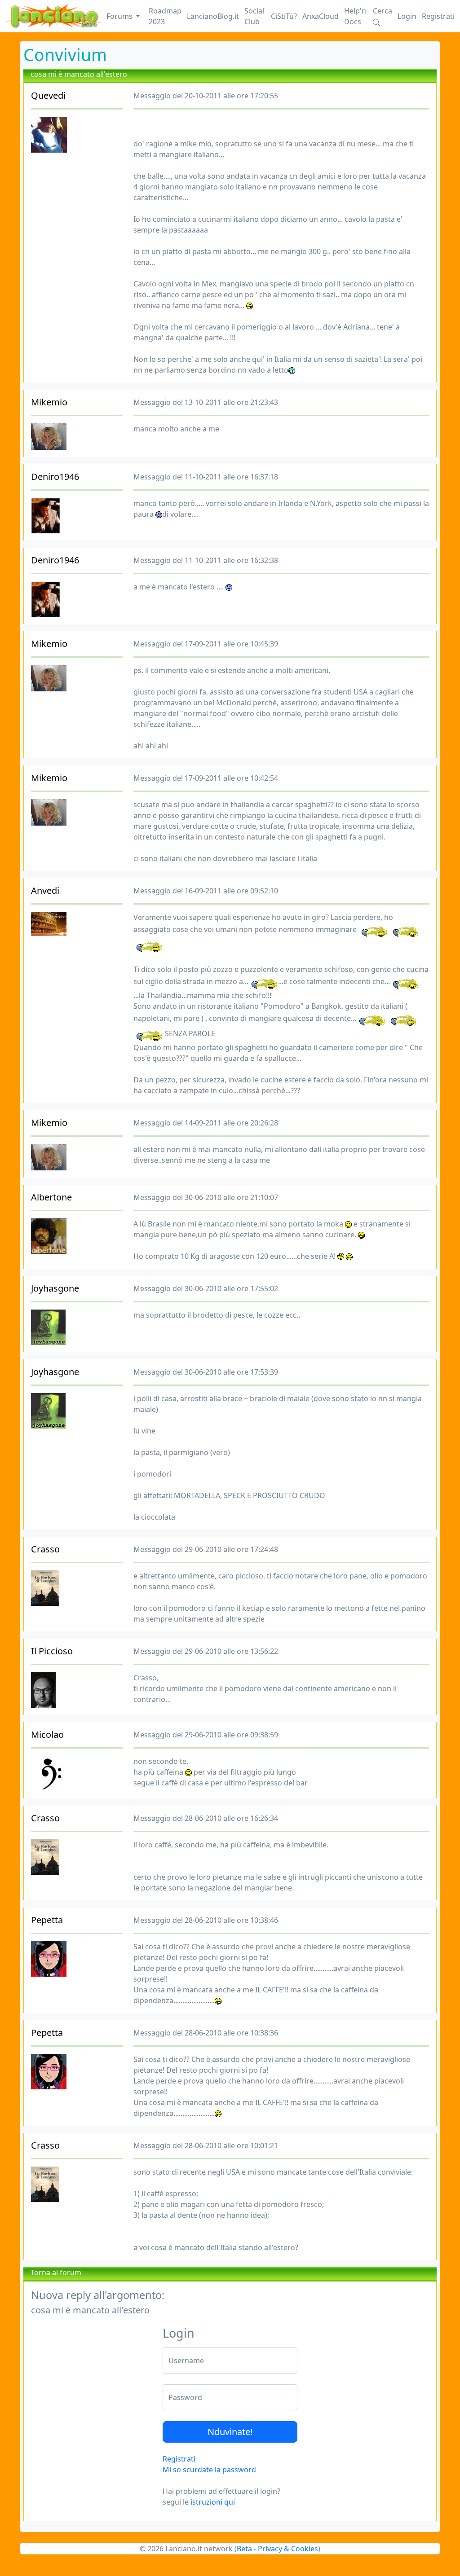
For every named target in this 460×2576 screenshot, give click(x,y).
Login (407, 16)
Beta (244, 2549)
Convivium (65, 55)
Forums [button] (120, 16)
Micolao (47, 1734)
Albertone (51, 1197)
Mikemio (49, 402)
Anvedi (45, 890)
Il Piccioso (52, 1651)
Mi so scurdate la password (209, 2470)
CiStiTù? (284, 16)
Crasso (45, 1549)
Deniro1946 (55, 477)
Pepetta (47, 1920)
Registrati (438, 16)
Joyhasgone (55, 1288)
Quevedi (48, 95)
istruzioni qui (213, 2502)
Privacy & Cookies (288, 2549)
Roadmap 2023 (165, 16)
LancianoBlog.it (213, 16)
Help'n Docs (355, 16)
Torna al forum (56, 2273)
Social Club (254, 16)
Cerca (383, 11)
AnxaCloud (321, 16)
